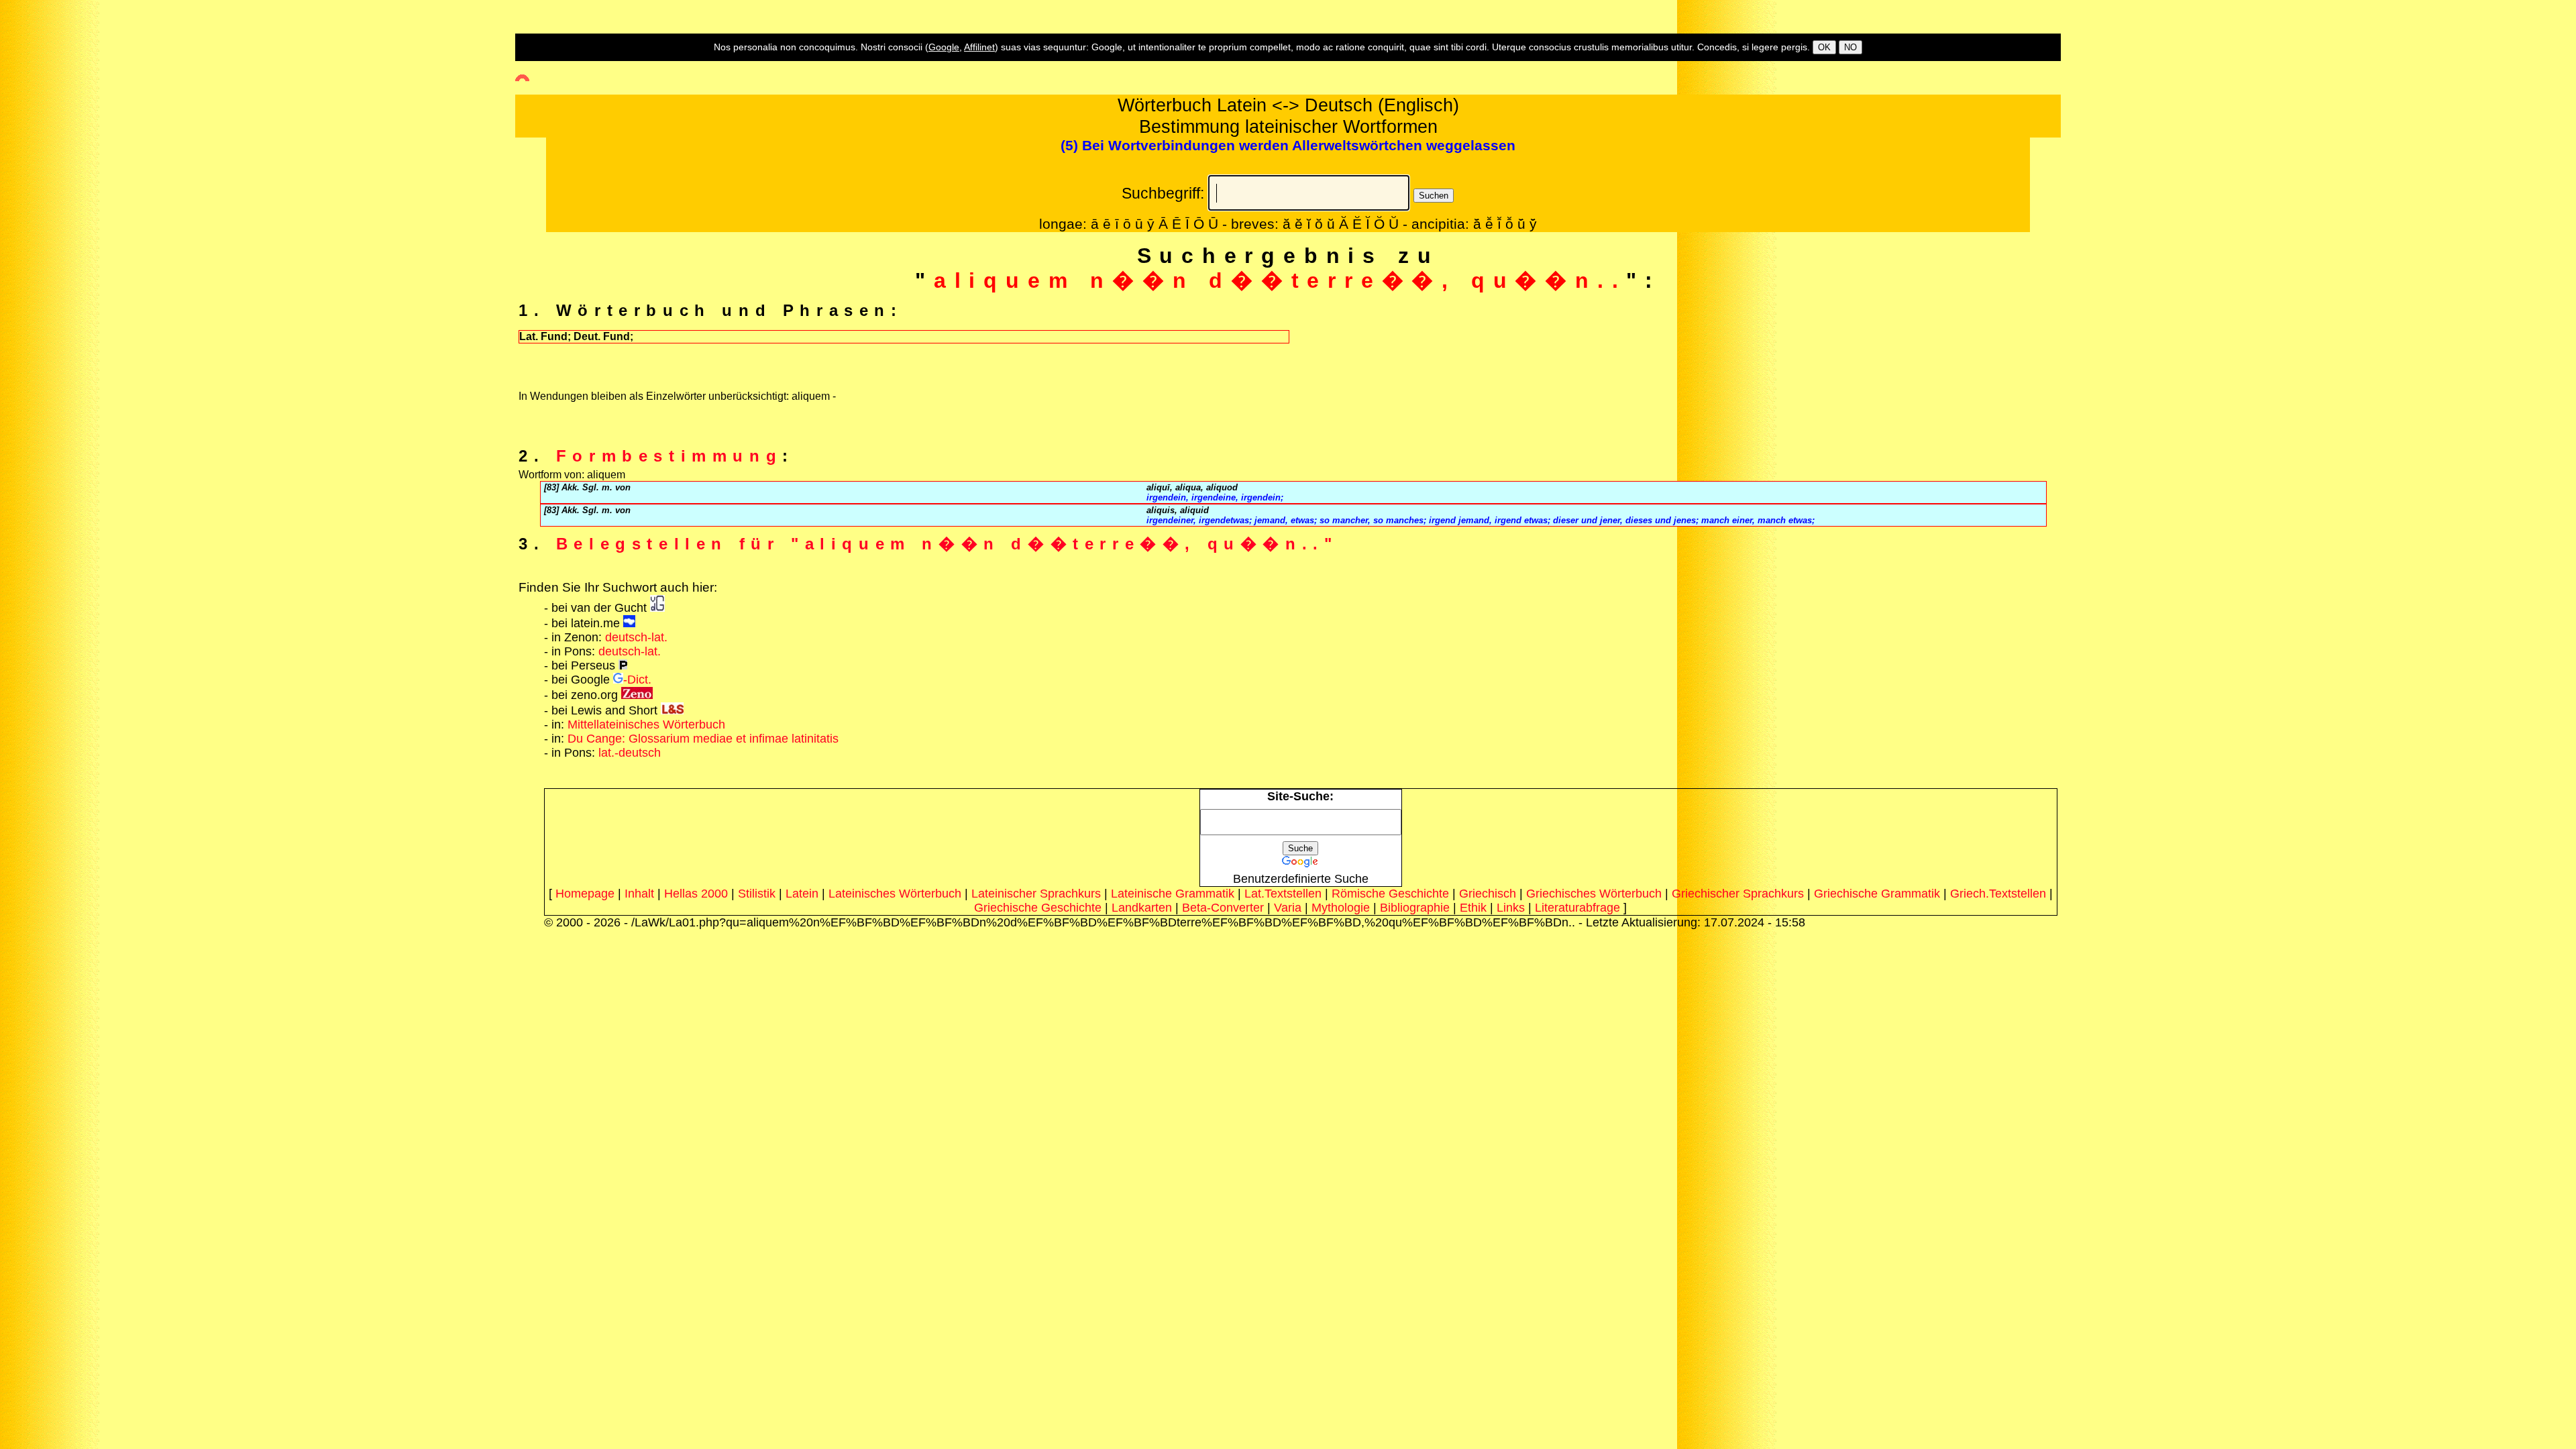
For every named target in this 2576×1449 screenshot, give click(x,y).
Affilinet (979, 47)
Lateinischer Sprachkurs (1036, 894)
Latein (802, 894)
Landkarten (1142, 908)
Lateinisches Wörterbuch (895, 894)
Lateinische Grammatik (1173, 894)
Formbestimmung (669, 456)
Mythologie (1341, 908)
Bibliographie (1415, 908)
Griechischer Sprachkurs (1738, 894)
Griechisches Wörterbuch (1594, 894)
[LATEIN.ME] (629, 623)
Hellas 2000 (696, 894)
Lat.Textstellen (1283, 894)
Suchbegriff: (1163, 193)
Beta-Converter (1223, 908)
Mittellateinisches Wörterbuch (646, 724)
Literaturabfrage (1577, 908)
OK (1824, 47)
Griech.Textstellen (1998, 894)
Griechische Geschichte (1038, 908)
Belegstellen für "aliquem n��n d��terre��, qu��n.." (947, 544)
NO (1850, 47)
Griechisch (1488, 894)
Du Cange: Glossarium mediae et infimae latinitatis (703, 739)
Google (944, 47)
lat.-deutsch (630, 753)
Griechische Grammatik (1877, 894)
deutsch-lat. (636, 637)
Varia (1288, 908)
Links (1511, 908)
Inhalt (639, 894)
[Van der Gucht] (657, 608)
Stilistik (757, 894)
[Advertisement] (57, 242)
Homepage (585, 894)
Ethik (1473, 908)
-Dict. (637, 680)
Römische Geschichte (1390, 894)
